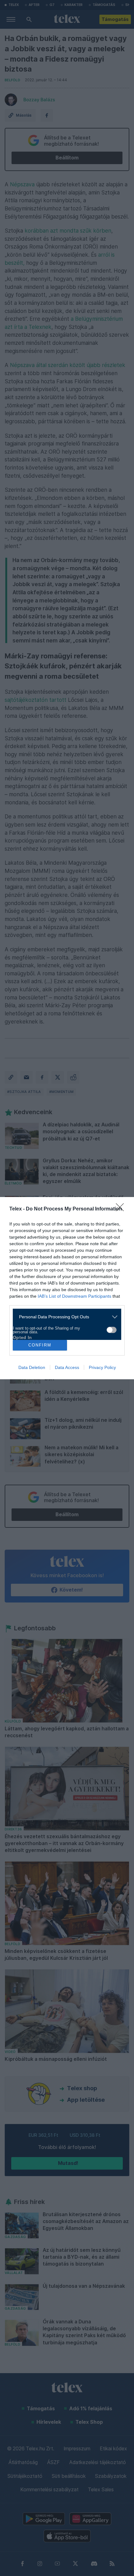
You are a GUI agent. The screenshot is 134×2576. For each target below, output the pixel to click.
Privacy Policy (102, 1367)
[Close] (122, 1209)
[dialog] (67, 1288)
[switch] (112, 1330)
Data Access (67, 1367)
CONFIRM (40, 1345)
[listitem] (65, 1317)
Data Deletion (32, 1367)
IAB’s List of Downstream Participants (74, 1296)
